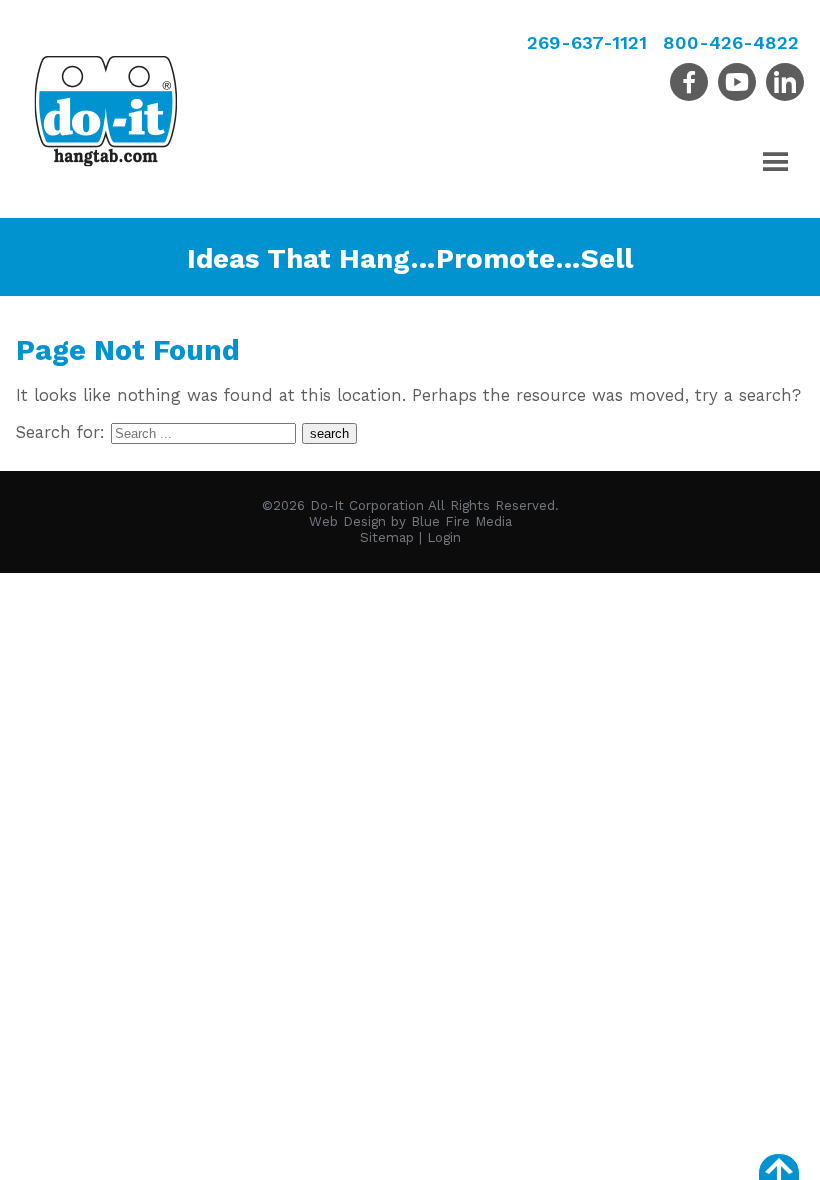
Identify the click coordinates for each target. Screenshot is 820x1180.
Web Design (347, 521)
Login (444, 537)
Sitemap (387, 537)
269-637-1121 (587, 42)
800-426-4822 (731, 42)
